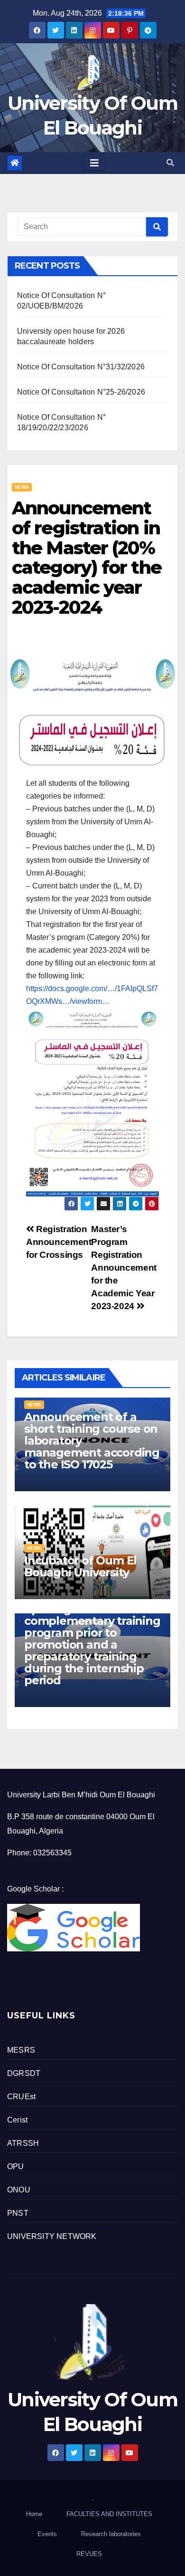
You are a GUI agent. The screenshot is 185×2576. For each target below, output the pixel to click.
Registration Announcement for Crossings (59, 1242)
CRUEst (21, 2097)
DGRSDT (24, 2073)
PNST (18, 2213)
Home (34, 2514)
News (22, 487)
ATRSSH (23, 2143)
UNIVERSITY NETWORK (52, 2236)
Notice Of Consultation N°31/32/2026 (81, 367)
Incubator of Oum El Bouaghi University (80, 1566)
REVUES (89, 2554)
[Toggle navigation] (94, 163)
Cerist (17, 2120)
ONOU (19, 2190)
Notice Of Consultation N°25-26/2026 (81, 392)
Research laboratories (111, 2534)
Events (47, 2534)
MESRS (21, 2050)
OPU (16, 2166)
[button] (170, 163)
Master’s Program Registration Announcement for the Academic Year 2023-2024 (124, 1268)
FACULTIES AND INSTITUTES (109, 2514)
